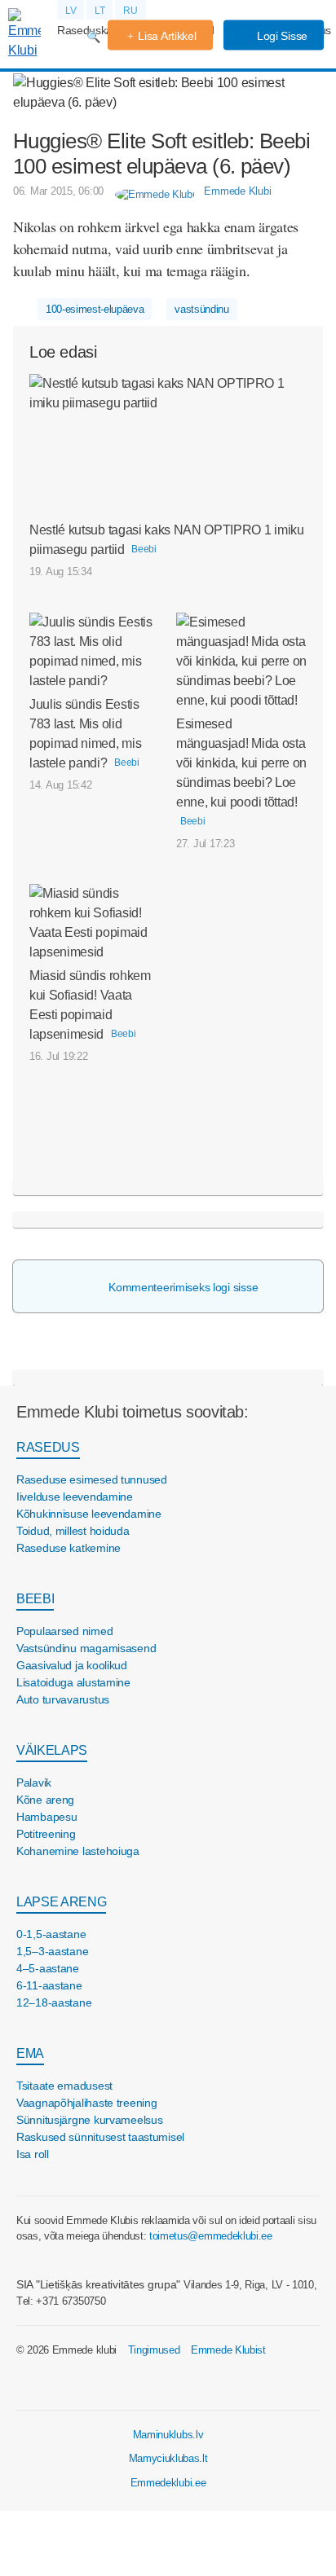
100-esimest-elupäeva (95, 309)
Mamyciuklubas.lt (168, 2458)
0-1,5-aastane (51, 1934)
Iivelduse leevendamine (75, 1497)
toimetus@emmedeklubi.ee (211, 2236)
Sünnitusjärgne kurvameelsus (89, 2120)
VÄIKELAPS (52, 1750)
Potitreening (46, 1834)
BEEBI (35, 1599)
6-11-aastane (49, 1985)
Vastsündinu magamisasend (86, 1648)
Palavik (34, 1783)
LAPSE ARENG (61, 1902)
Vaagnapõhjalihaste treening (86, 2103)
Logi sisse (281, 36)
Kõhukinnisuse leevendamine (89, 1514)
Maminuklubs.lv (168, 2435)
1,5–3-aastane (52, 1951)
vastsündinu (201, 309)
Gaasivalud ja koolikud (72, 1665)
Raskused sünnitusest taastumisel (100, 2137)
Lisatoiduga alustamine (73, 1682)
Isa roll (33, 2154)
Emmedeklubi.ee (168, 2483)
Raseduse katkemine (69, 1548)
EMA (30, 2053)
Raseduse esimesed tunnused (92, 1479)
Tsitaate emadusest (64, 2086)
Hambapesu (46, 1817)
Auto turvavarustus (63, 1699)
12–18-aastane (54, 2002)
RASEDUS (48, 1447)
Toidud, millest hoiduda (73, 1531)
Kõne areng (45, 1800)
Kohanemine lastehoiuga (78, 1851)
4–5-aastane (48, 1968)
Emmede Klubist (228, 2350)
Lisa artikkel (167, 36)
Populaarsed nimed (64, 1631)
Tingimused (154, 2350)
